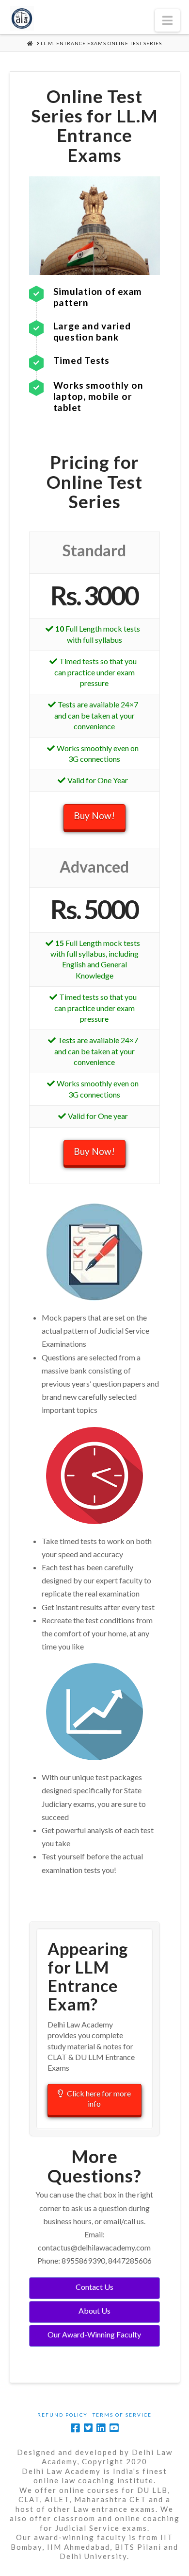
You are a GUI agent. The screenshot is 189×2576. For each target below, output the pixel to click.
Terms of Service (122, 2415)
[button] (167, 20)
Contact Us (94, 2287)
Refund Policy (63, 2415)
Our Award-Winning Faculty (94, 2334)
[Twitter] (88, 2428)
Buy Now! (94, 816)
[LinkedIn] (101, 2428)
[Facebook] (75, 2428)
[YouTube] (114, 2428)
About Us (94, 2310)
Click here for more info (99, 2098)
